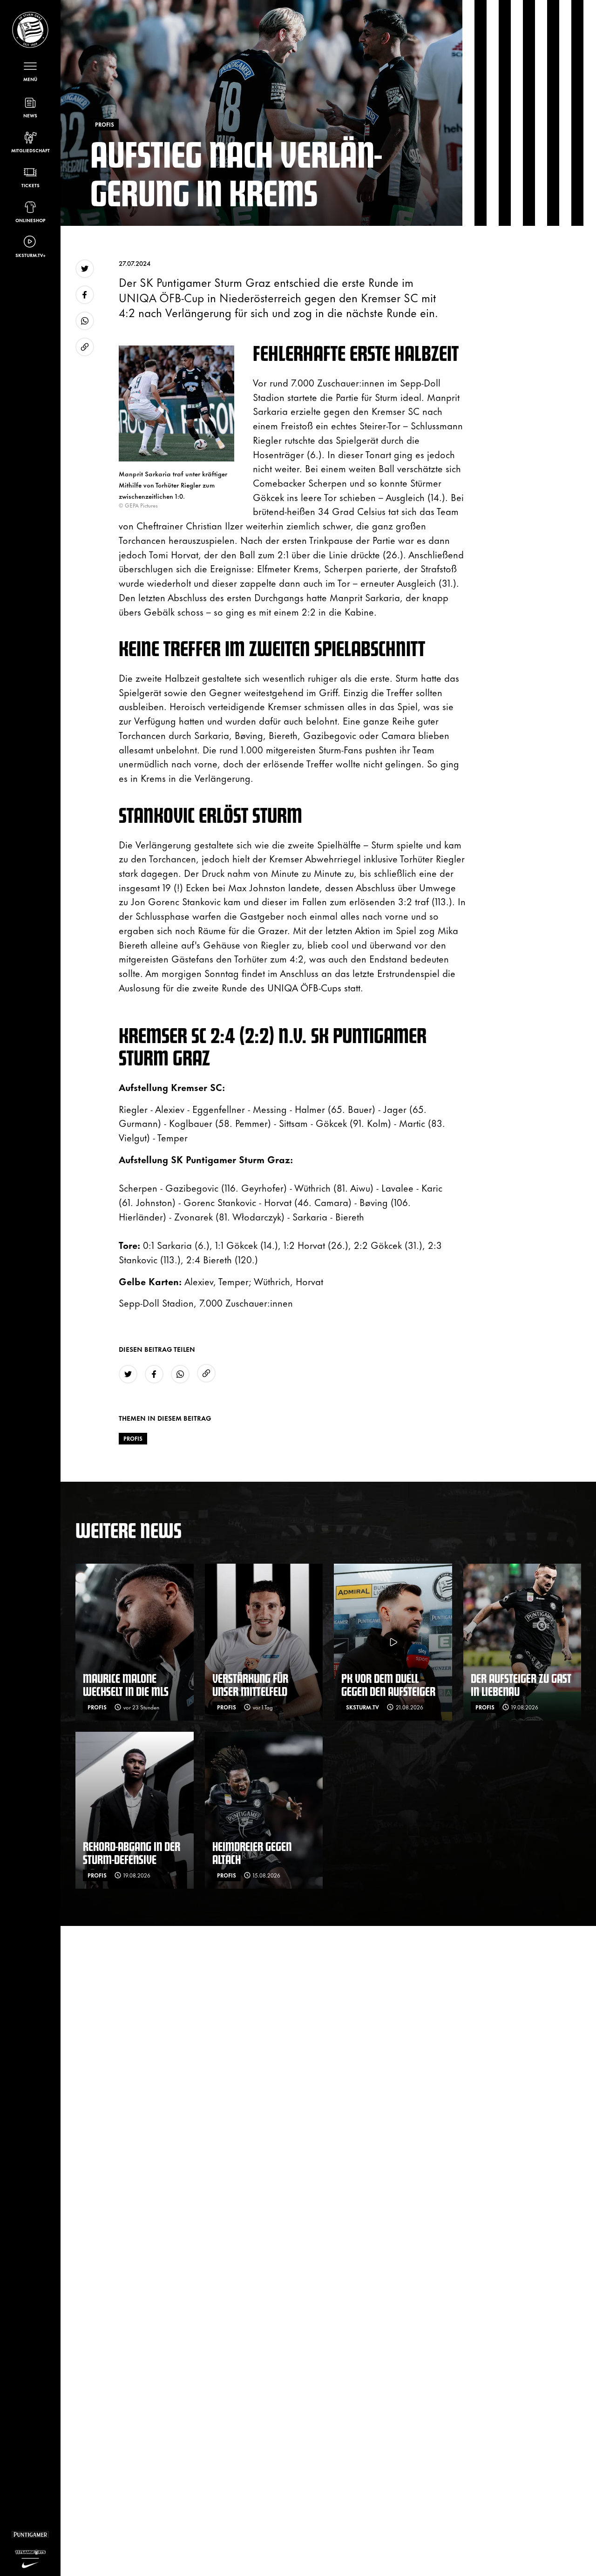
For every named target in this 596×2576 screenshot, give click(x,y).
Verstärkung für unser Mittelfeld (250, 1685)
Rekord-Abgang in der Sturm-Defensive (132, 1853)
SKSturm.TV (362, 1707)
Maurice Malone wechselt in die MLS (126, 1685)
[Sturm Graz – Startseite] (30, 30)
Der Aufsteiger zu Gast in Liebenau (521, 1685)
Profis (133, 1438)
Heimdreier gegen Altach (252, 1853)
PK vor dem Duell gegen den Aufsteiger (388, 1685)
